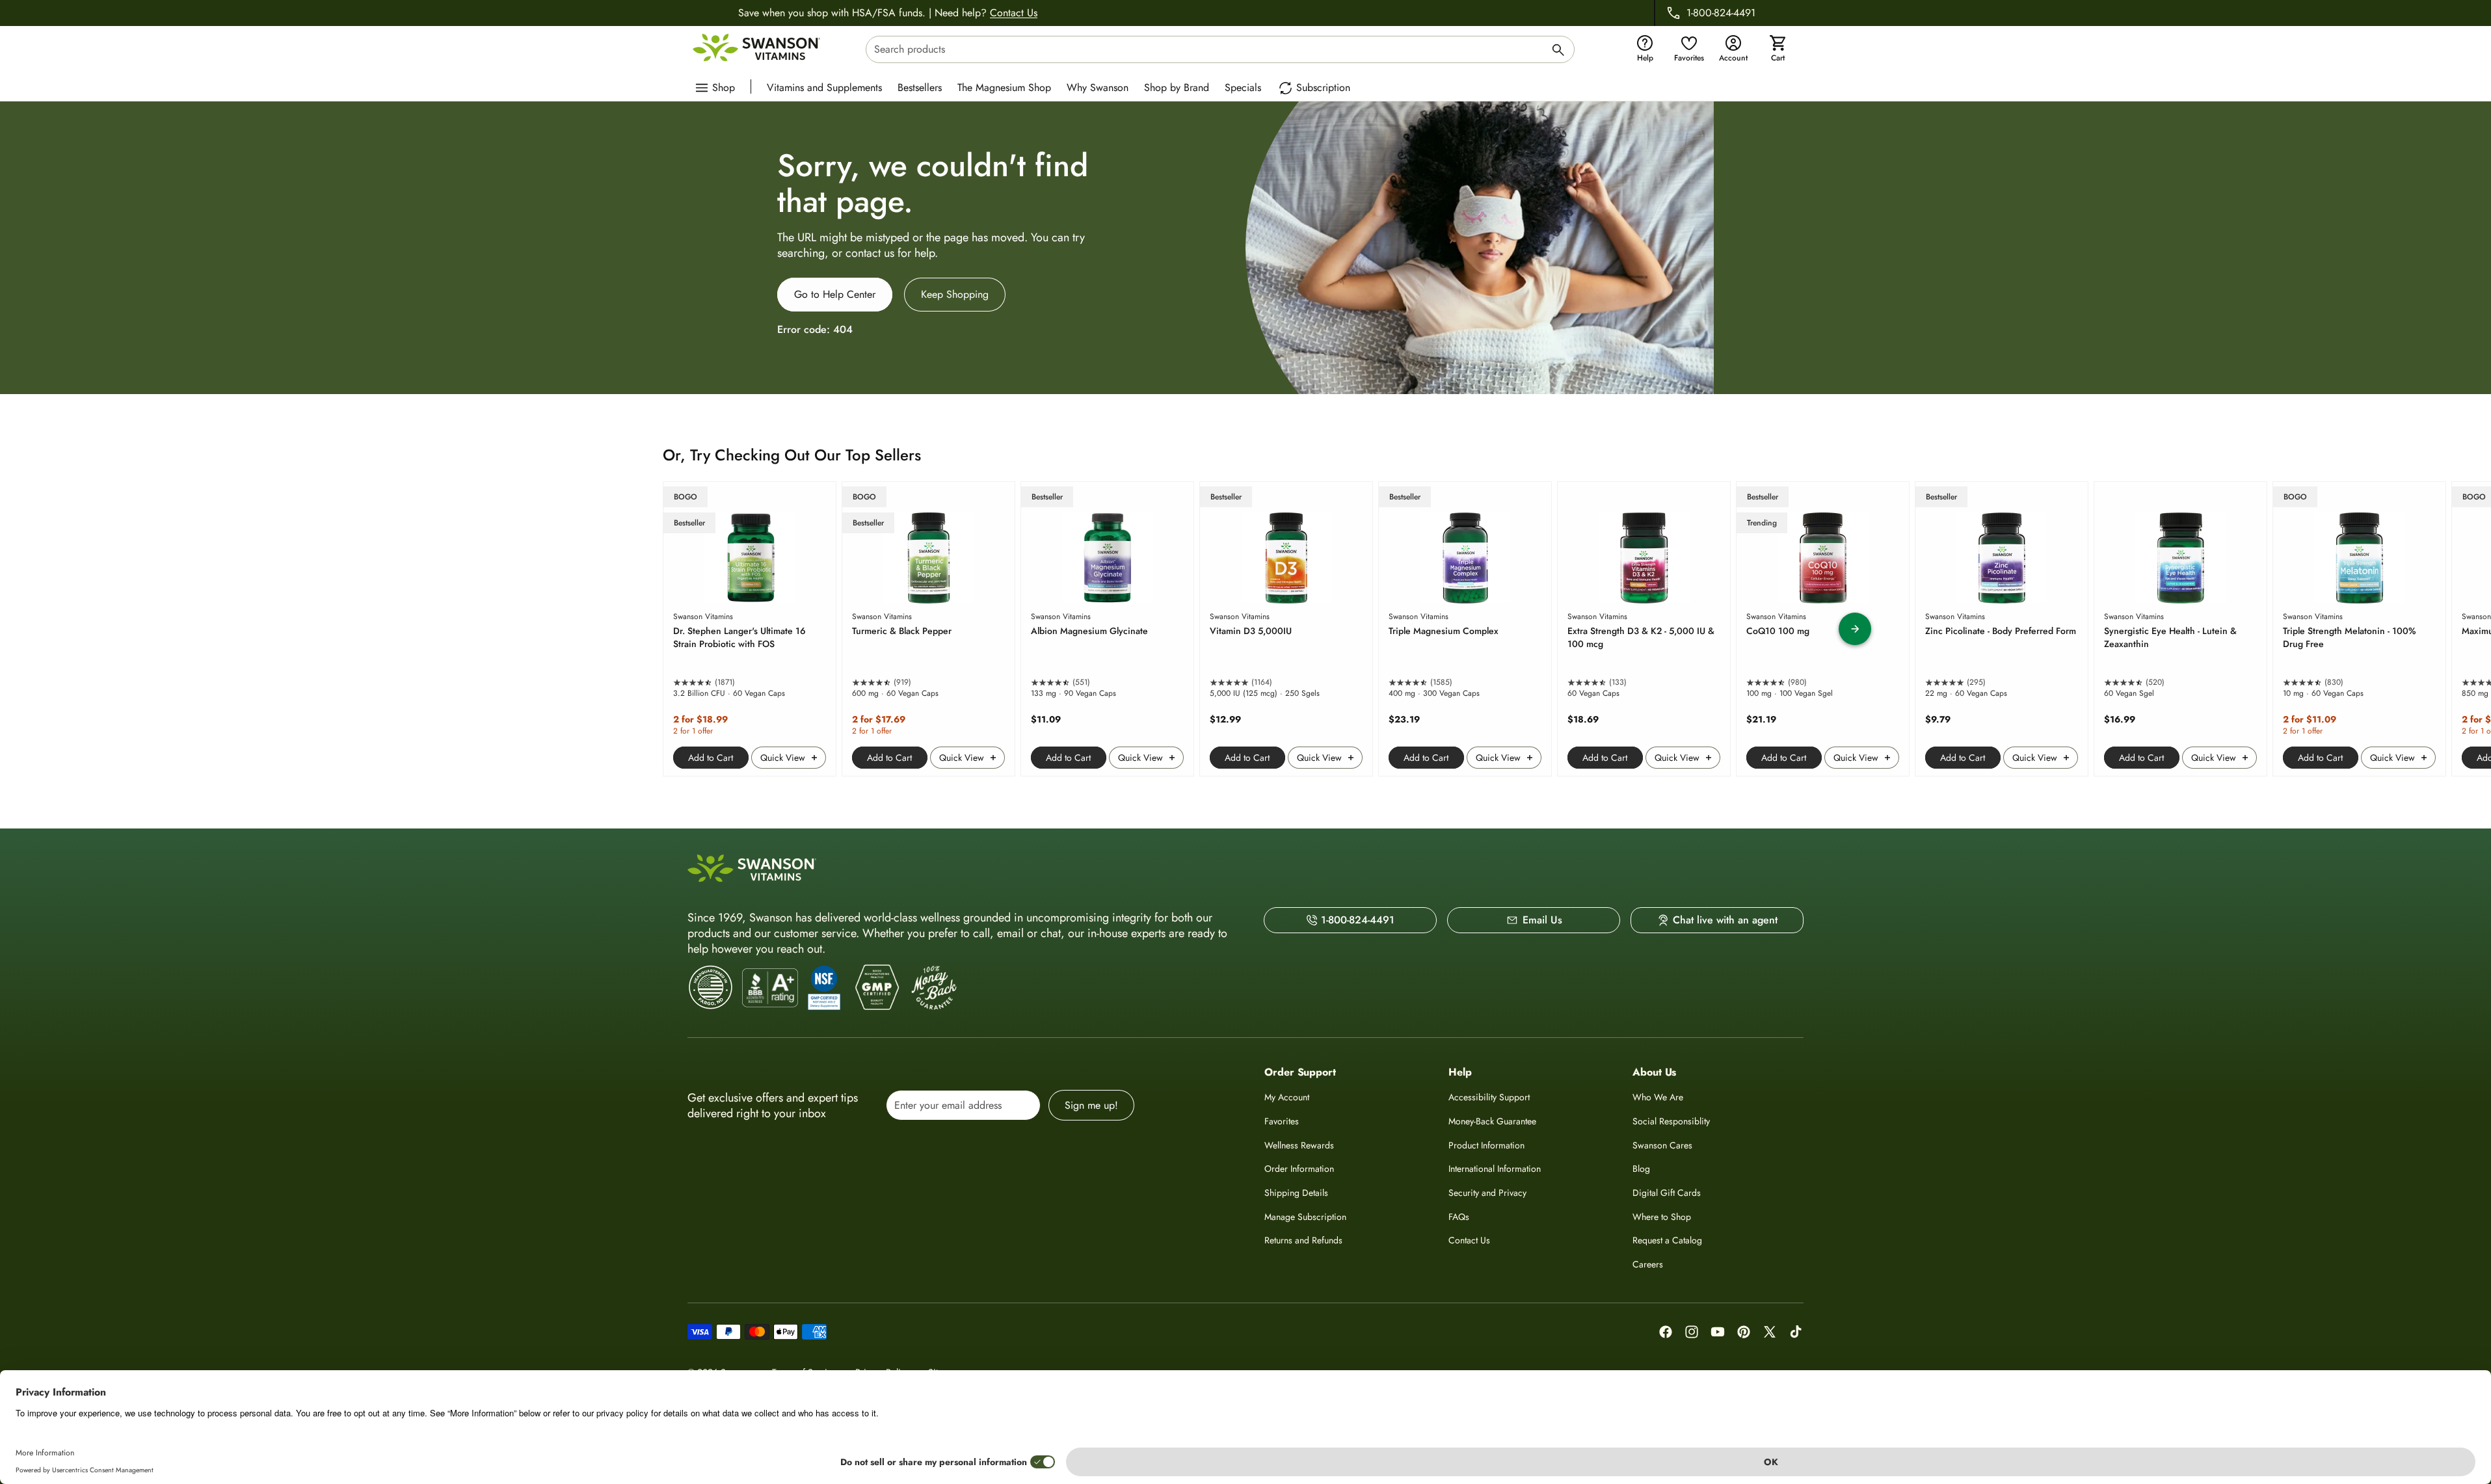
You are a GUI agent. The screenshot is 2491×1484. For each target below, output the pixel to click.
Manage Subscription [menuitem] (1305, 1217)
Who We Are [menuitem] (1658, 1097)
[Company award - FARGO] (711, 987)
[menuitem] (828, 86)
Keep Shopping (955, 294)
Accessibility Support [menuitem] (1489, 1097)
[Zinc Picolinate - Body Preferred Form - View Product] (2002, 629)
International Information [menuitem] (1495, 1169)
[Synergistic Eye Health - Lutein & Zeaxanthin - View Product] (2180, 629)
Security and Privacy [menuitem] (1487, 1193)
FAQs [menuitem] (1459, 1217)
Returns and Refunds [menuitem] (1303, 1240)
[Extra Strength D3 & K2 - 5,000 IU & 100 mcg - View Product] (1644, 629)
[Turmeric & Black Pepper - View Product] (928, 629)
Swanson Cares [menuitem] (1662, 1145)
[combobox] (1220, 49)
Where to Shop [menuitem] (1662, 1217)
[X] (1770, 1332)
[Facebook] (1666, 1332)
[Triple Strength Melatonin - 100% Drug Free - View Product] (2359, 629)
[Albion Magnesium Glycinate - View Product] (1107, 629)
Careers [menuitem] (1648, 1264)
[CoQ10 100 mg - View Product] (1823, 629)
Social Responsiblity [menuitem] (1671, 1121)
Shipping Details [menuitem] (1296, 1193)
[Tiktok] (1796, 1332)
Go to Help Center (835, 294)
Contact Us (1014, 13)
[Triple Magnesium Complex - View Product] (1465, 629)
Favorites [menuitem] (1282, 1121)
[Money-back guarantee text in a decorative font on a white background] (934, 988)
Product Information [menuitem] (1486, 1145)
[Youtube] (1718, 1332)
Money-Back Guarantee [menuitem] (1492, 1121)
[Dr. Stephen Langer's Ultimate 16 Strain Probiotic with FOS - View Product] (750, 629)
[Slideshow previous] (636, 629)
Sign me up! (1091, 1105)
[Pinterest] (1744, 1332)
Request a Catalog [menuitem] (1667, 1240)
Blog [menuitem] (1641, 1169)
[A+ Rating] (770, 988)
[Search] (1558, 52)
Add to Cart (711, 758)
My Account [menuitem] (1287, 1097)
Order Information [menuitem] (1299, 1169)
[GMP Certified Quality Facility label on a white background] (876, 988)
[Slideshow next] (1855, 629)
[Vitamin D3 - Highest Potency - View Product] (1286, 629)
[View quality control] (824, 988)
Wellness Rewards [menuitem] (1299, 1145)
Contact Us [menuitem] (1469, 1240)
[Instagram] (1692, 1332)
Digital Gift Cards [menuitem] (1667, 1193)
